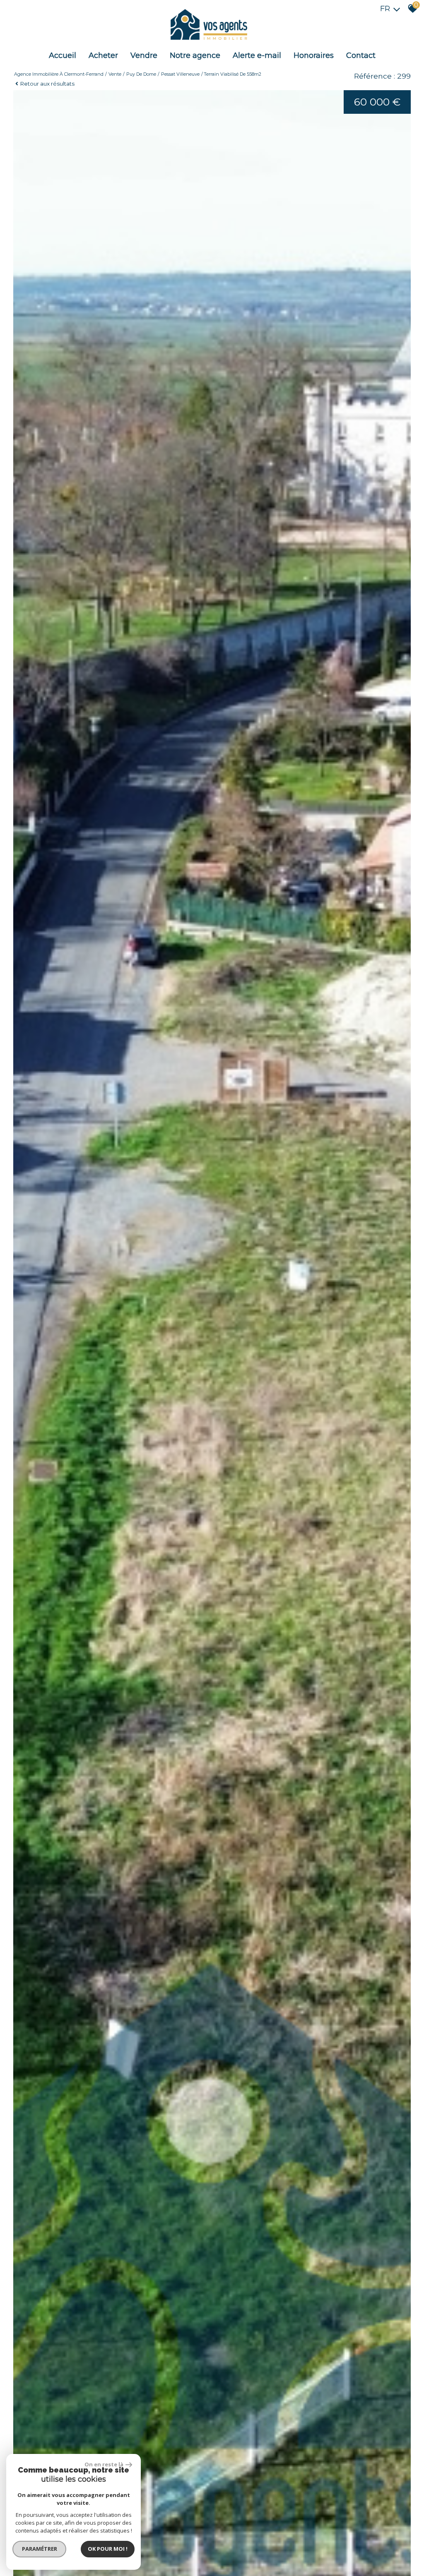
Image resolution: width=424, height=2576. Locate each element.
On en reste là (104, 2464)
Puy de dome (141, 74)
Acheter (103, 55)
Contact (361, 55)
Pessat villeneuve (180, 74)
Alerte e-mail (257, 55)
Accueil (63, 55)
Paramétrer (40, 2549)
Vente (115, 74)
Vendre (144, 55)
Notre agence (195, 55)
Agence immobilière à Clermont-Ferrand (59, 74)
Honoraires (314, 55)
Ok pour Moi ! (108, 2549)
